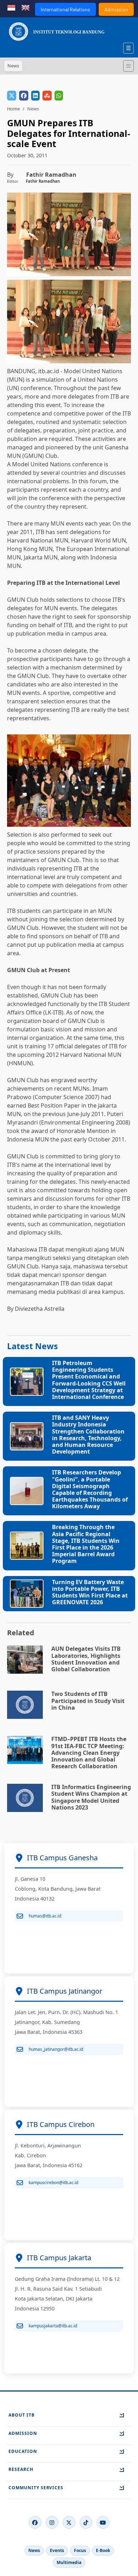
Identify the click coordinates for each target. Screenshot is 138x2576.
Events (57, 2550)
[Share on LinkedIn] (35, 96)
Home (13, 109)
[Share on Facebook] (24, 96)
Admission (116, 9)
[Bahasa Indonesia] (11, 7)
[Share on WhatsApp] (59, 96)
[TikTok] (86, 2522)
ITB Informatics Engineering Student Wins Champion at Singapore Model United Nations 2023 (91, 1797)
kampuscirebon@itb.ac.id (53, 2183)
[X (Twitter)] (69, 2522)
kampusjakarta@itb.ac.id (53, 2326)
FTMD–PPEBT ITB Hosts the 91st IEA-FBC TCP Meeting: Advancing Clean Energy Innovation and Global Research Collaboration (89, 1753)
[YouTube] (103, 2522)
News (34, 2550)
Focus (80, 2550)
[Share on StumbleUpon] (47, 96)
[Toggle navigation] (128, 66)
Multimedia (69, 2562)
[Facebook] (35, 2522)
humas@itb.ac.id (45, 1916)
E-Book (103, 2550)
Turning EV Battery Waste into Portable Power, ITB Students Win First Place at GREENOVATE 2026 (90, 1592)
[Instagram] (52, 2522)
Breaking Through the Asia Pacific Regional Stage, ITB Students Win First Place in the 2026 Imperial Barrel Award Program (86, 1544)
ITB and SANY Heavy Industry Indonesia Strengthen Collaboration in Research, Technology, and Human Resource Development (88, 1435)
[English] (25, 7)
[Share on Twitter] (12, 96)
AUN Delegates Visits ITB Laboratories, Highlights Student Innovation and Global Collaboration (86, 1659)
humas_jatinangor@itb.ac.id (56, 2049)
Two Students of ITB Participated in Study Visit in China (88, 1701)
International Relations (65, 9)
